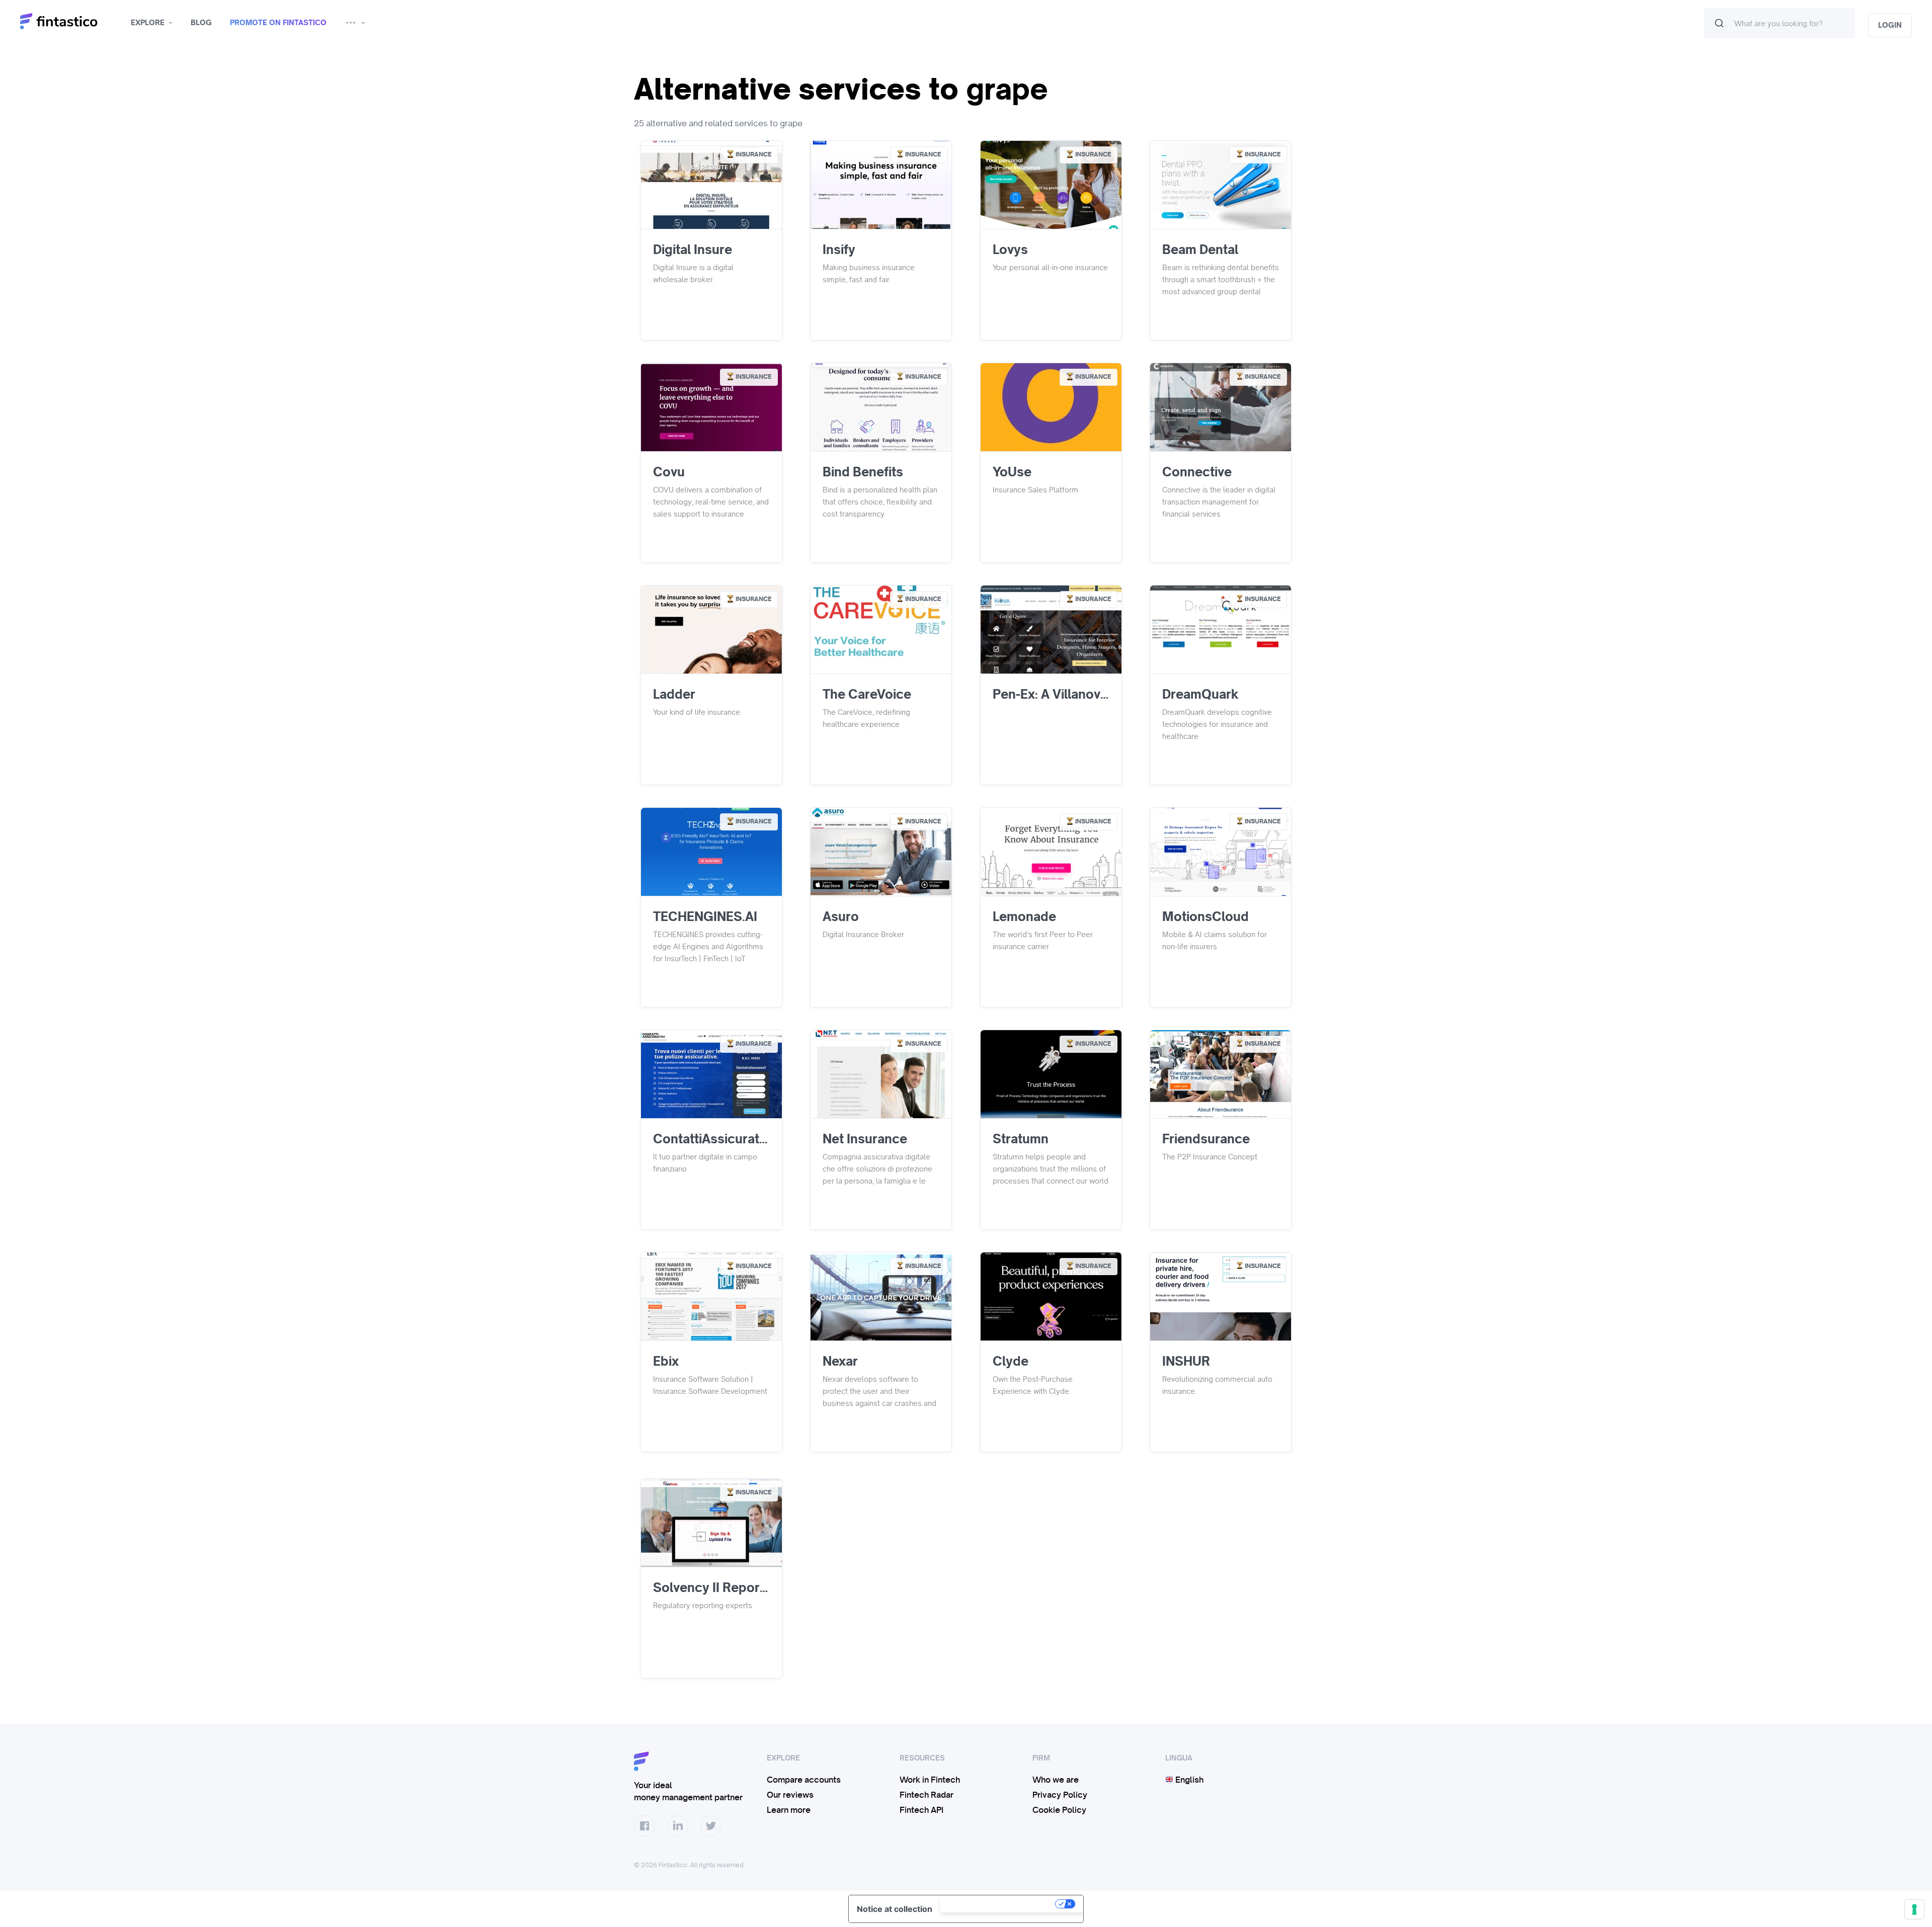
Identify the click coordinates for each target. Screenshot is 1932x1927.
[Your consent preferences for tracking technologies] (1914, 1909)
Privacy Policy (1060, 1795)
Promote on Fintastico (278, 23)
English (1188, 1780)
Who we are (1056, 1780)
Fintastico (72, 21)
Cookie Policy (1059, 1810)
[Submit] (1719, 23)
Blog (201, 23)
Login (1890, 25)
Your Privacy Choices (999, 1904)
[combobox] (1780, 23)
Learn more (789, 1810)
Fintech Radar (927, 1795)
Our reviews (790, 1795)
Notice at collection (895, 1909)
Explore (148, 23)
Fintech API (921, 1810)
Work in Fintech (930, 1780)
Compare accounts (804, 1780)
